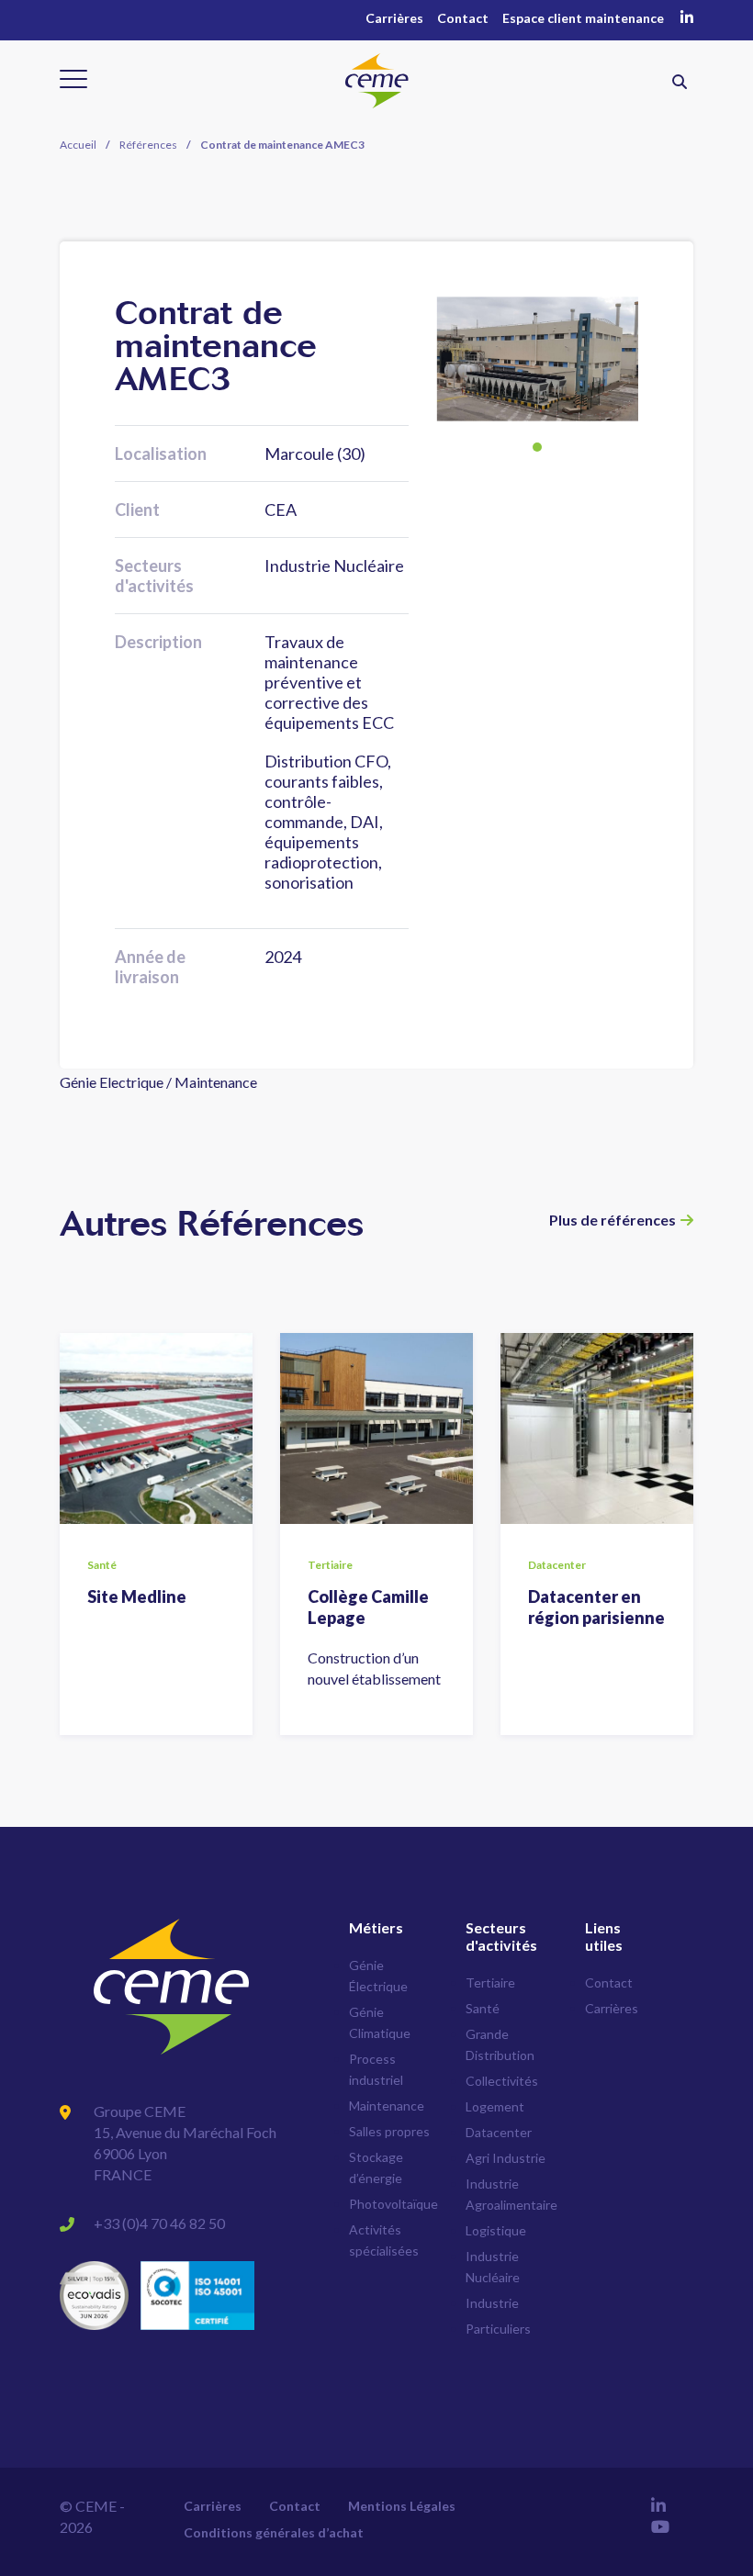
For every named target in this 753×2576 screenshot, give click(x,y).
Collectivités (502, 2081)
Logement (495, 2106)
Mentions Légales (402, 2506)
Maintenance (387, 2106)
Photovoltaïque (393, 2204)
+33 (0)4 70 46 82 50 (159, 2223)
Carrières (394, 18)
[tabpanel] (537, 359)
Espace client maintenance (583, 18)
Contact (463, 18)
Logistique (496, 2230)
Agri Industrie (506, 2158)
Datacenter (499, 2132)
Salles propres (389, 2131)
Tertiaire (490, 1982)
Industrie (492, 2303)
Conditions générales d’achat (274, 2532)
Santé (483, 2008)
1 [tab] (537, 447)
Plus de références (613, 1220)
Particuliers (498, 2329)
